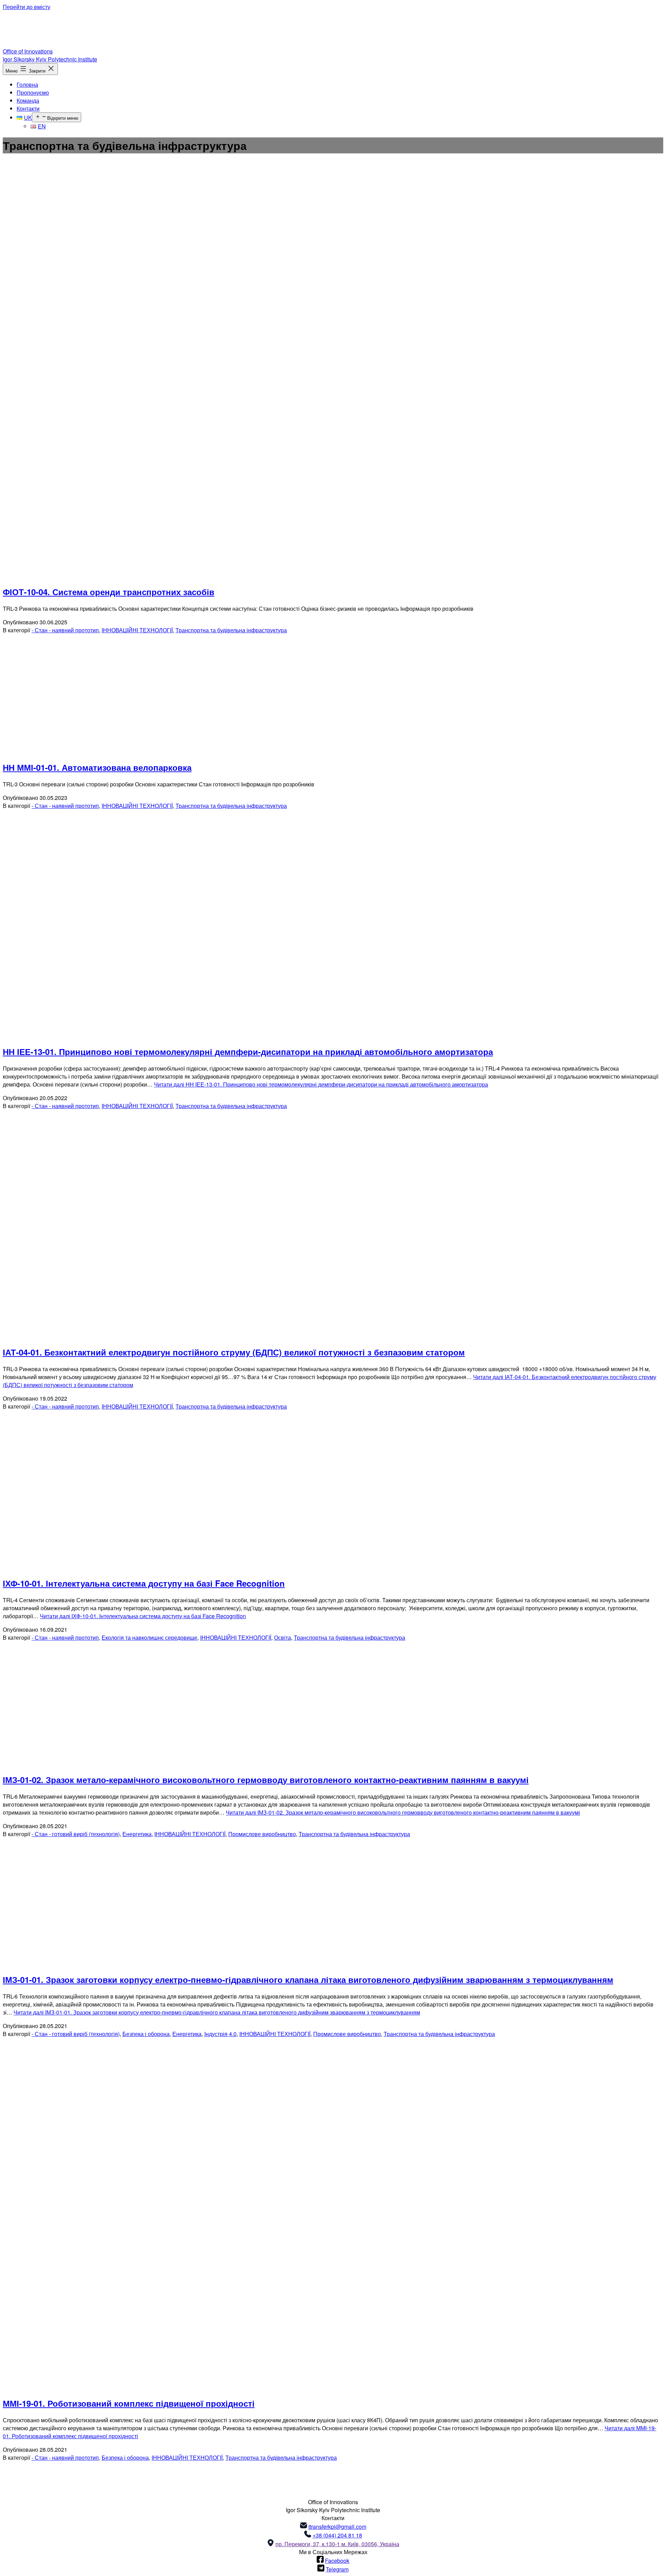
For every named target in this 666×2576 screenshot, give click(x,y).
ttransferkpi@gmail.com (337, 2527)
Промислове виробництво (262, 1834)
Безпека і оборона (146, 2034)
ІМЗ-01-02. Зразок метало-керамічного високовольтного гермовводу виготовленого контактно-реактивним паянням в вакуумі (266, 1780)
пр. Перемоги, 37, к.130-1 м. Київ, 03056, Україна (337, 2544)
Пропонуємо (33, 92)
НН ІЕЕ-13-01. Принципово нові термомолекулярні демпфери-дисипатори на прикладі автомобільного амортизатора (248, 1051)
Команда (28, 100)
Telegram (337, 2569)
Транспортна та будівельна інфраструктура (231, 630)
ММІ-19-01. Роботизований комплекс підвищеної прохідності (129, 2403)
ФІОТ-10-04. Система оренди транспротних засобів (109, 592)
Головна (27, 85)
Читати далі (321, 1084)
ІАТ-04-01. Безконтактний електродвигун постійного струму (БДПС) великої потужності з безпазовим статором (234, 1352)
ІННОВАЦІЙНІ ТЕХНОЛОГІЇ (137, 630)
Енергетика (137, 1834)
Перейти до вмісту (27, 7)
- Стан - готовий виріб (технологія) (76, 1834)
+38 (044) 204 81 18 (337, 2535)
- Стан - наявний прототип (65, 630)
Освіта (283, 1637)
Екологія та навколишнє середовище (150, 1637)
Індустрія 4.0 (220, 2034)
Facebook (337, 2561)
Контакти (28, 108)
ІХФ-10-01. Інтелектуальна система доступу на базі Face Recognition (144, 1583)
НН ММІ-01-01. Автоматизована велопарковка (97, 767)
